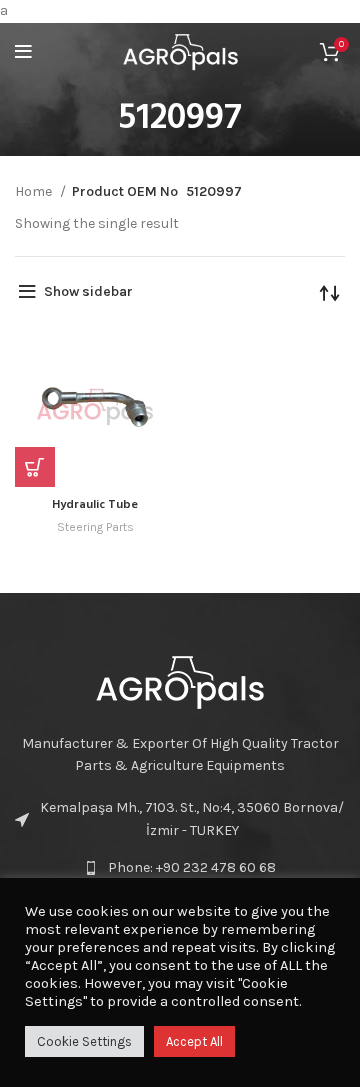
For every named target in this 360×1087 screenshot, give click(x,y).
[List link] (180, 868)
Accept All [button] (194, 1041)
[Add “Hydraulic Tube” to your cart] (35, 467)
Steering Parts (95, 527)
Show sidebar (88, 291)
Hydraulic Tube (95, 505)
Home (35, 191)
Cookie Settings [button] (84, 1041)
